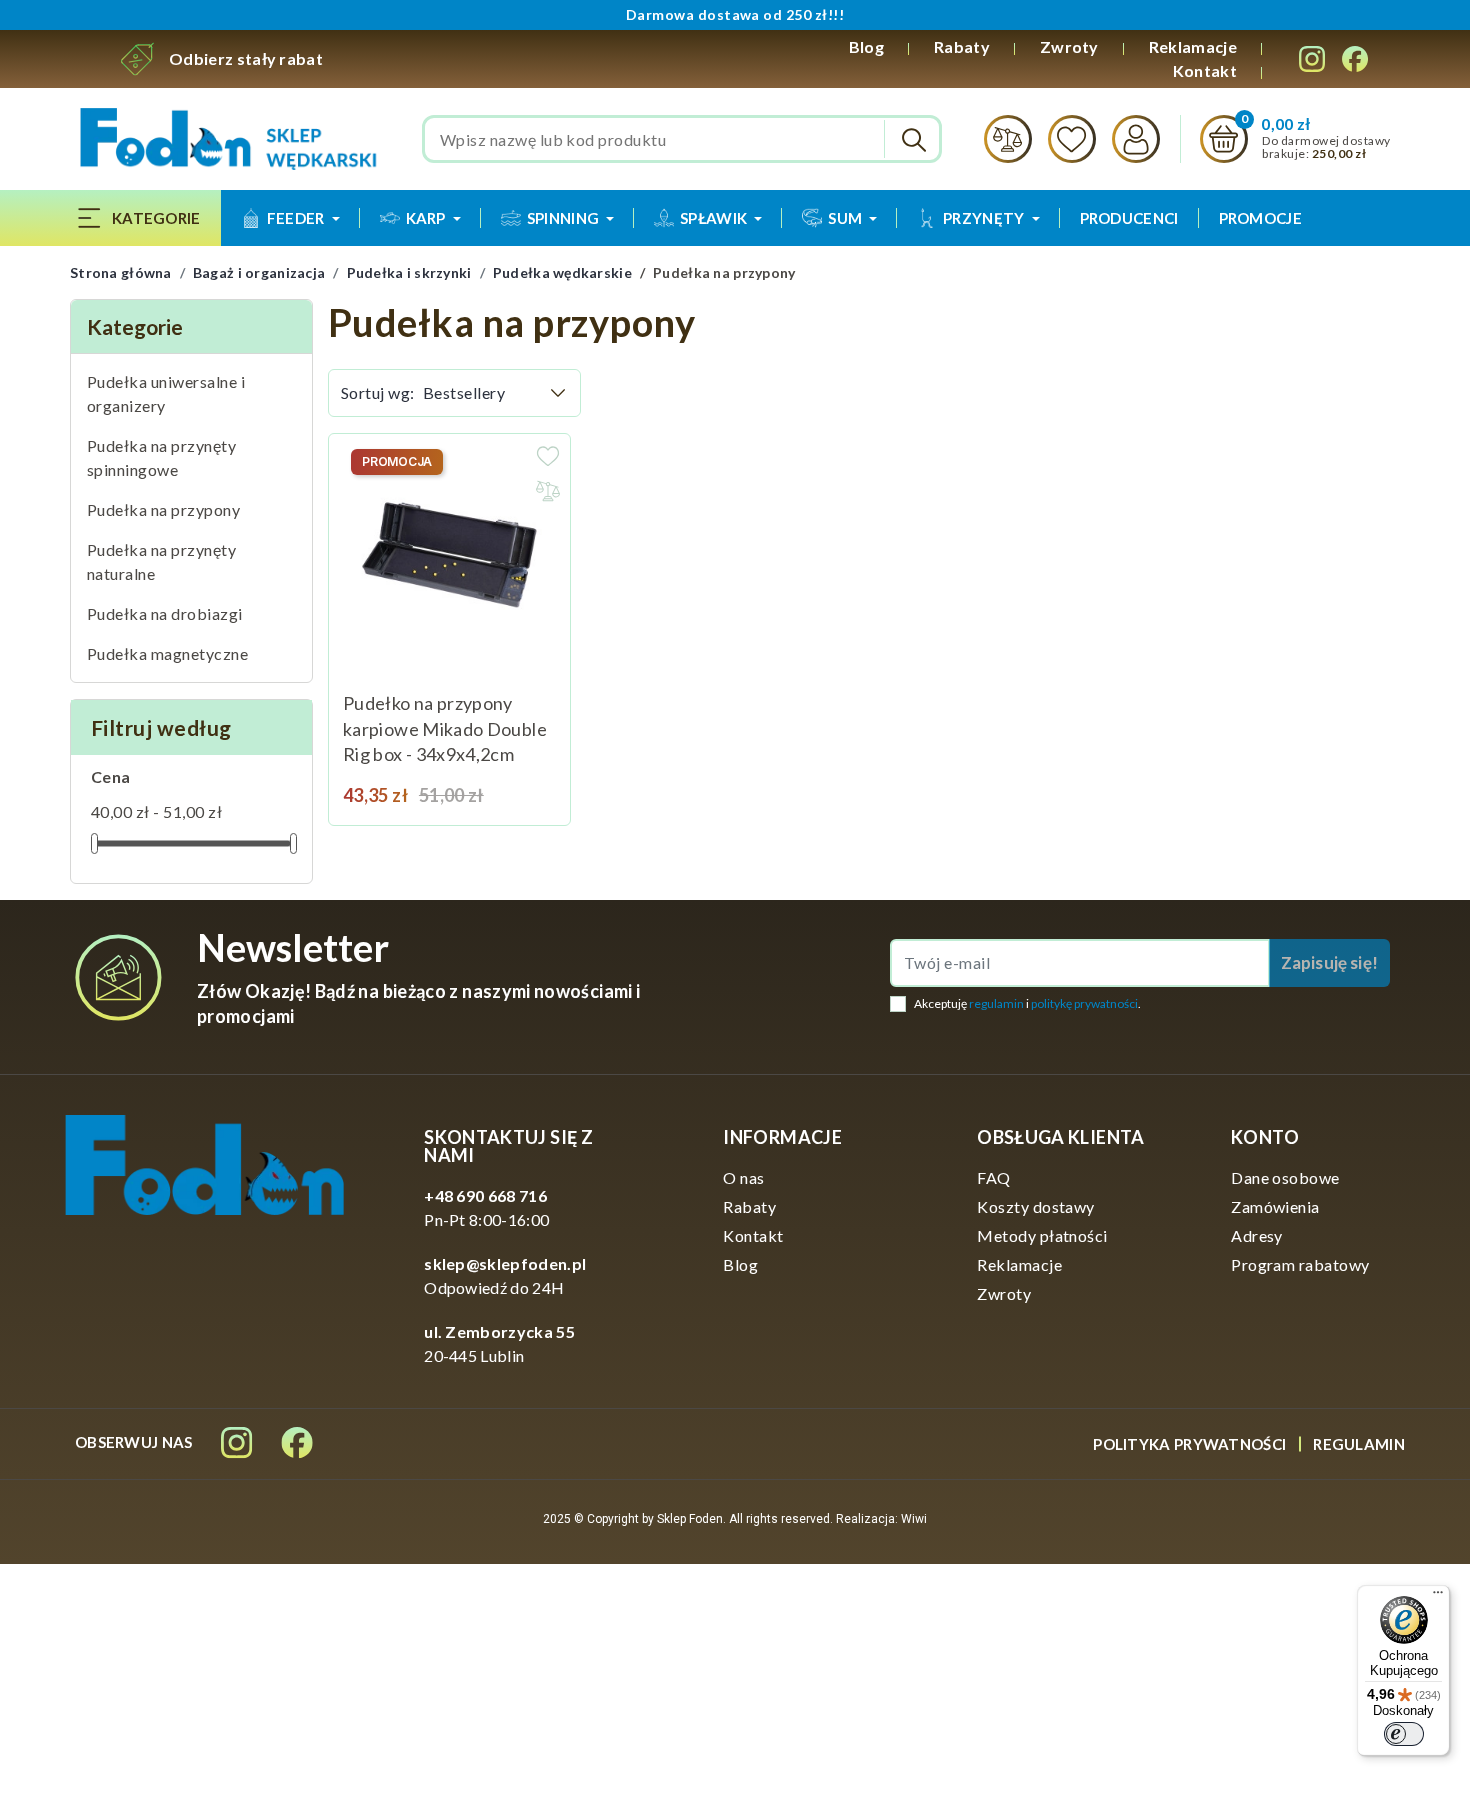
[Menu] (1438, 1597)
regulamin (996, 1003)
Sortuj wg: (378, 392)
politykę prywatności (1084, 1003)
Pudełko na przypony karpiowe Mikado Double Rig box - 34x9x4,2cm (445, 728)
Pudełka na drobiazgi (165, 613)
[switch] (1404, 1734)
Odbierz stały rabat (246, 58)
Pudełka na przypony (163, 509)
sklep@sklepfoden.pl (505, 1263)
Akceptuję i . (1027, 1003)
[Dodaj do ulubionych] (548, 456)
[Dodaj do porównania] (548, 491)
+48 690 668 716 (485, 1195)
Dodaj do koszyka (531, 785)
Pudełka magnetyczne (167, 653)
